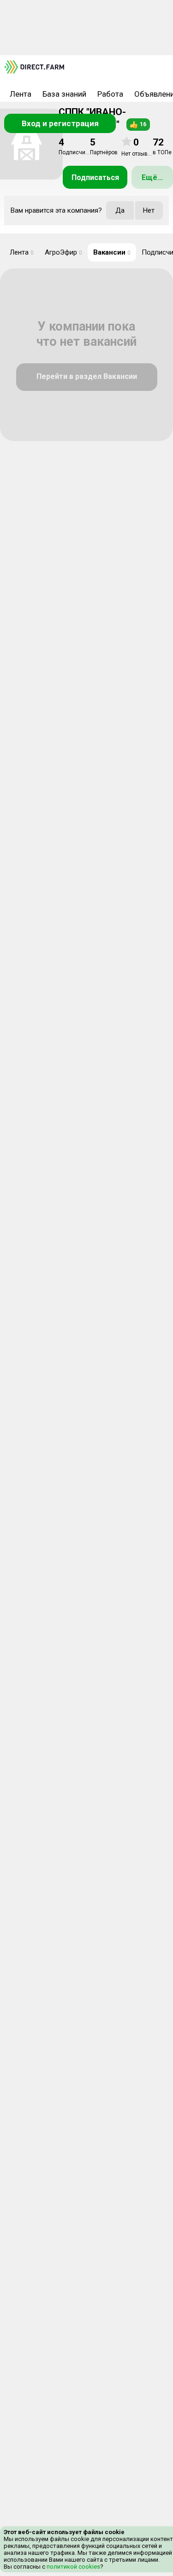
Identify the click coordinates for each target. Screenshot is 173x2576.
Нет (149, 210)
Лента (21, 94)
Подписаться (95, 177)
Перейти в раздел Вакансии (87, 376)
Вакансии (112, 252)
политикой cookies (73, 2567)
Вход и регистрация (60, 123)
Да (120, 210)
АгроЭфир (63, 252)
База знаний (64, 94)
